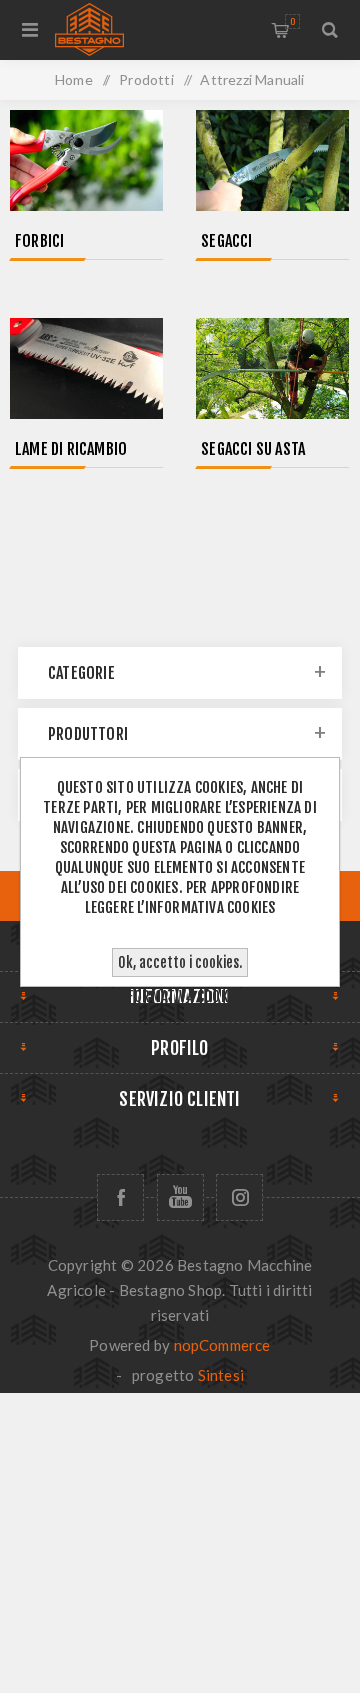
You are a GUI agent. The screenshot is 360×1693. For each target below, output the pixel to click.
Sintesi (221, 1375)
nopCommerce (222, 1345)
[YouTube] (180, 1197)
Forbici (39, 241)
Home (74, 79)
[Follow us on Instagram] (239, 1197)
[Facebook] (120, 1197)
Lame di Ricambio (71, 449)
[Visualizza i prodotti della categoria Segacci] (272, 162)
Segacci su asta (253, 449)
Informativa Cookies (180, 996)
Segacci (226, 241)
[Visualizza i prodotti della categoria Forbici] (86, 162)
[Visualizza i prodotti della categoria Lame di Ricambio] (86, 370)
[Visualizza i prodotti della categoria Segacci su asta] (272, 370)
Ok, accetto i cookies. (180, 962)
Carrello (292, 21)
